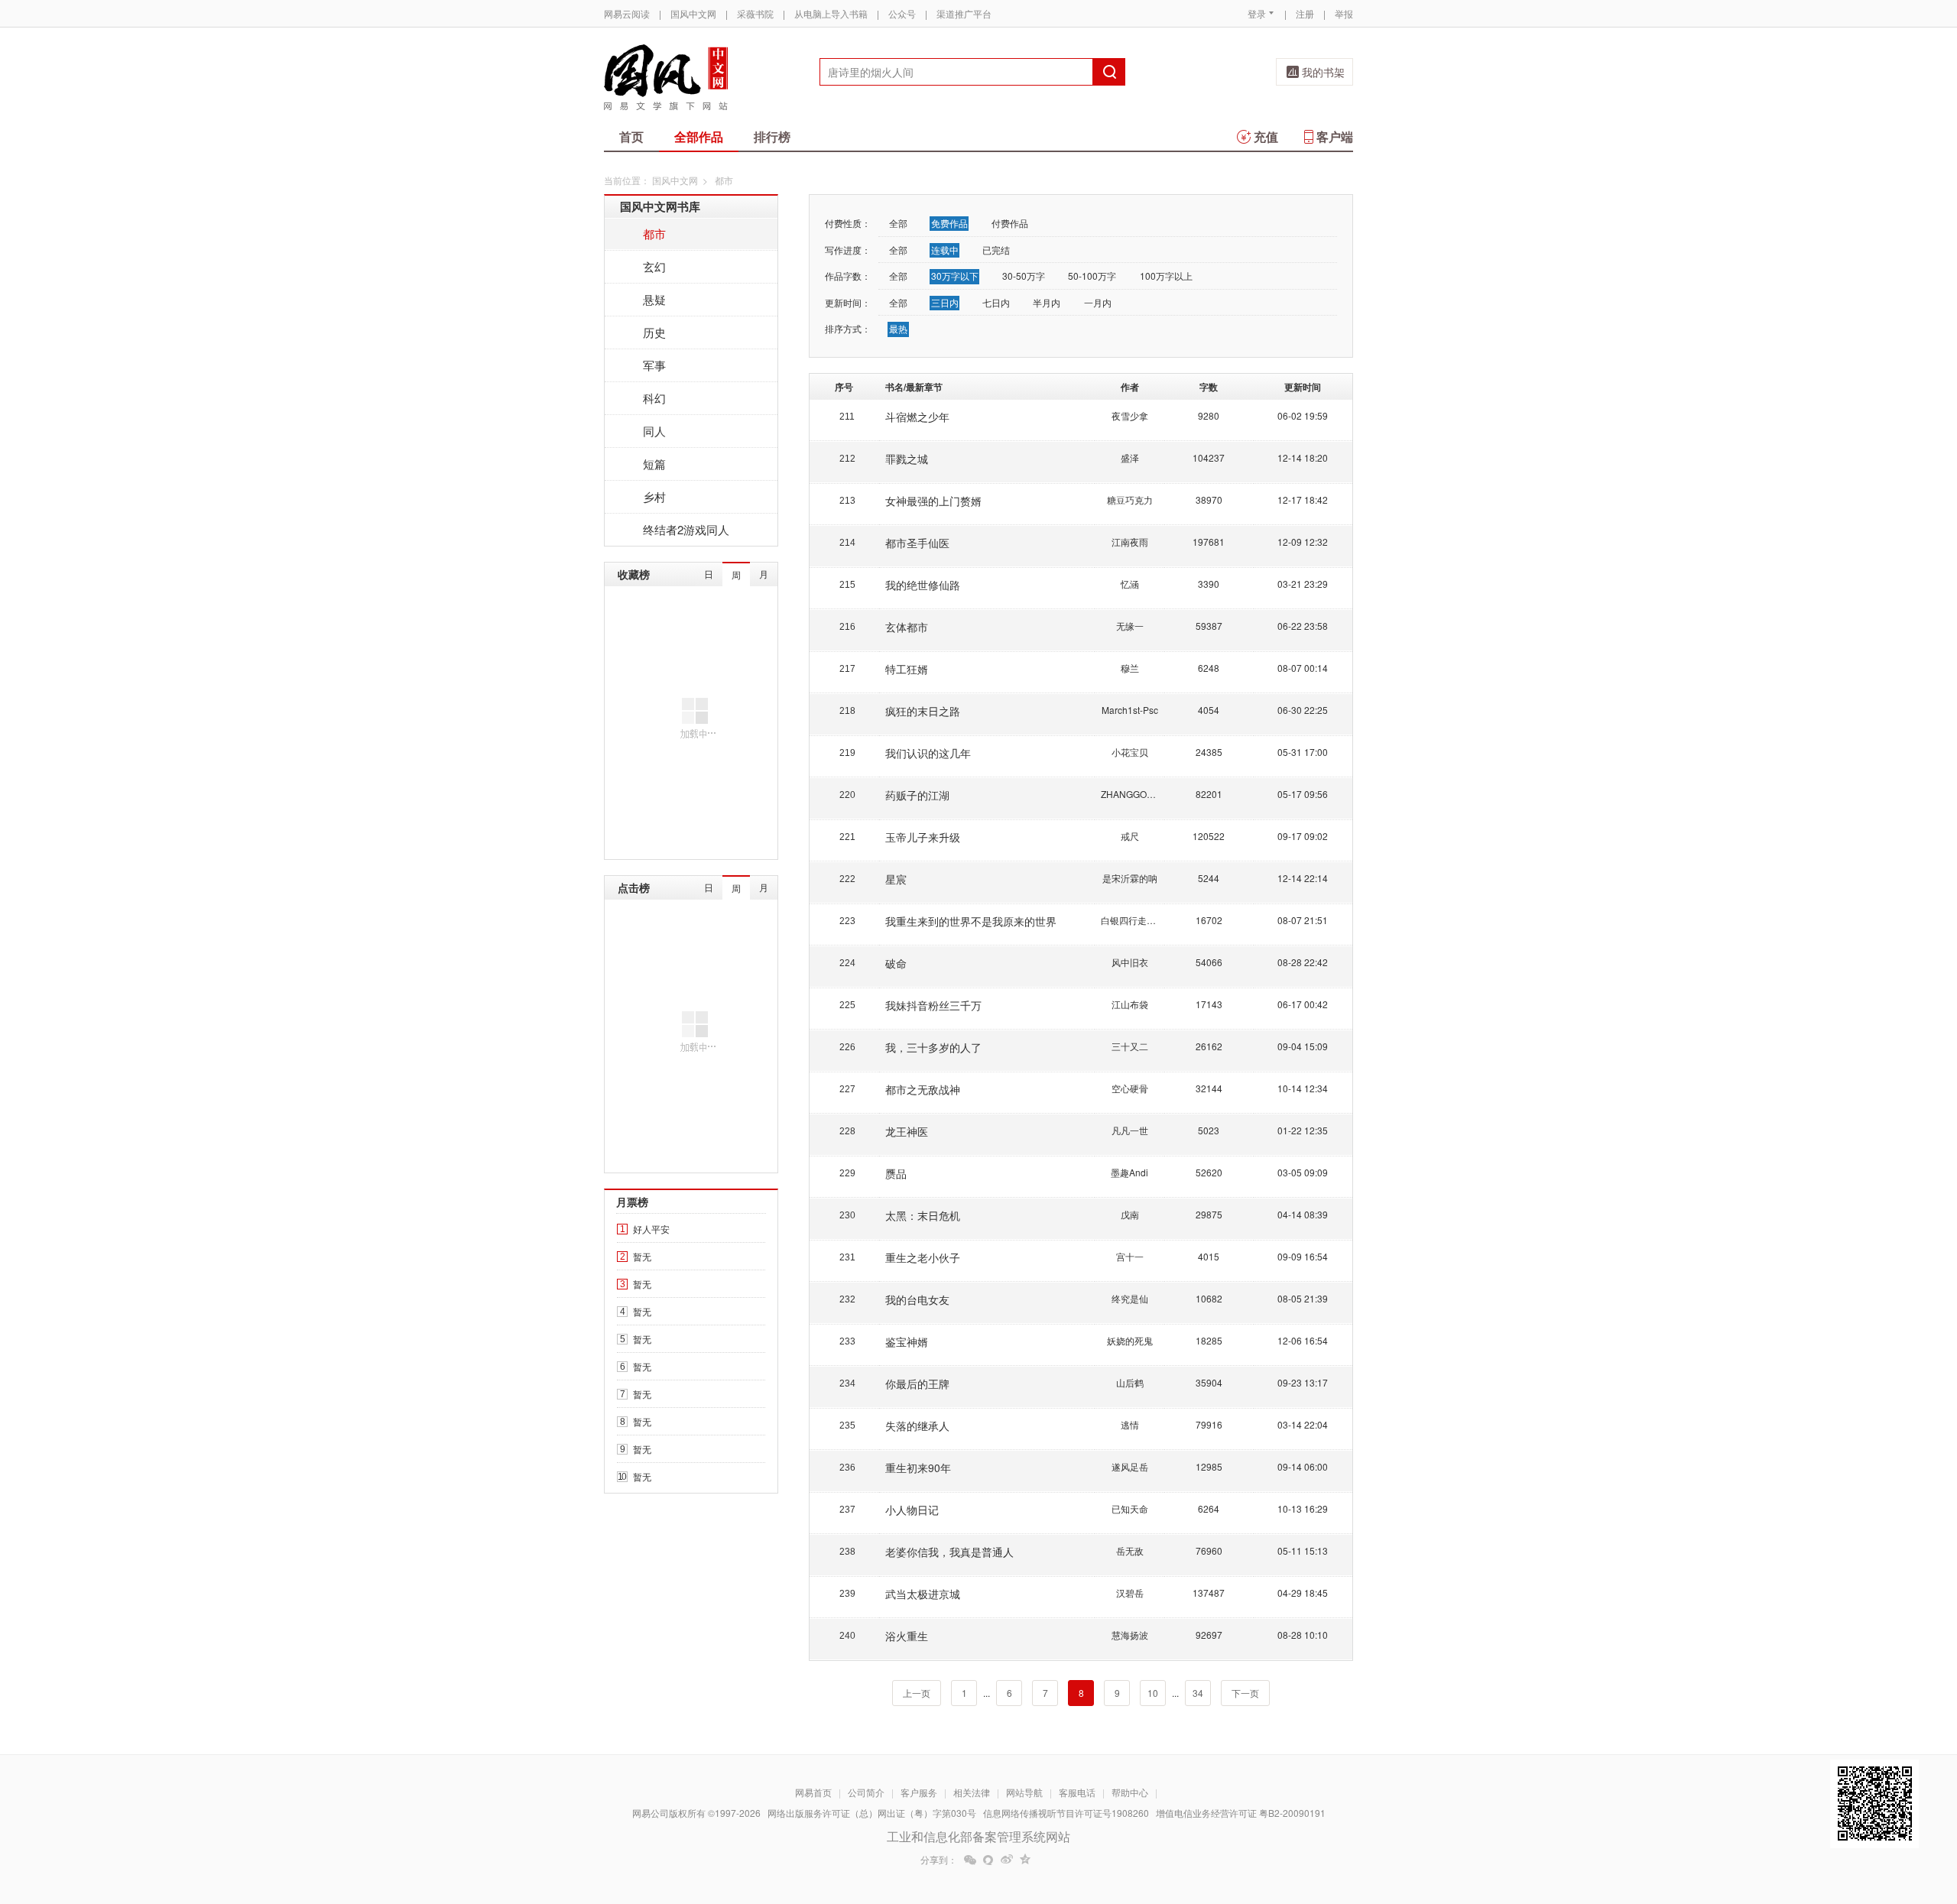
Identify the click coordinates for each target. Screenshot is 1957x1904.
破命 (896, 963)
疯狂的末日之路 (923, 711)
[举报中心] (1395, 1815)
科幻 (654, 398)
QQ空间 (1025, 1860)
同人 (654, 431)
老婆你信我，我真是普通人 (949, 1552)
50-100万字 (1092, 276)
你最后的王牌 (917, 1383)
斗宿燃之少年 (917, 417)
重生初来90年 (918, 1468)
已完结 (996, 250)
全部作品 (699, 136)
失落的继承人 (917, 1426)
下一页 (1245, 1693)
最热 (898, 328)
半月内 (1047, 302)
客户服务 (919, 1792)
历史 (654, 332)
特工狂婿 (907, 669)
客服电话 (1077, 1792)
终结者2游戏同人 (686, 529)
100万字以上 (1166, 276)
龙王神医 (907, 1131)
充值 (1266, 136)
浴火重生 (907, 1636)
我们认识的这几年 (928, 753)
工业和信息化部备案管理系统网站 (978, 1836)
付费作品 (1010, 223)
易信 (988, 1860)
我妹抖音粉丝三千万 (933, 1005)
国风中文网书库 (660, 206)
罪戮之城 (907, 459)
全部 (898, 223)
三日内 (945, 302)
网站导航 (1024, 1792)
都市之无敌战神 (923, 1089)
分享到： (939, 1860)
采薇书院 (755, 13)
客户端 (1335, 136)
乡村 (654, 496)
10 (1153, 1693)
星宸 (896, 879)
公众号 (902, 13)
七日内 (996, 302)
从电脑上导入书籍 (831, 13)
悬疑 (654, 299)
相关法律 (972, 1792)
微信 (970, 1860)
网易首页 (813, 1792)
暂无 (642, 1256)
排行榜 (772, 136)
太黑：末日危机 (923, 1215)
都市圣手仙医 (917, 543)
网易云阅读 (627, 13)
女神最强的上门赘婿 (933, 501)
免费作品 (949, 223)
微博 (1007, 1860)
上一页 (917, 1693)
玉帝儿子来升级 (923, 837)
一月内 (1098, 302)
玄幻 (654, 266)
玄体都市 (907, 627)
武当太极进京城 (923, 1594)
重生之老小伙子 (923, 1257)
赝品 (896, 1173)
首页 (631, 136)
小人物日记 (912, 1510)
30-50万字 (1024, 276)
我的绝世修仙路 (923, 585)
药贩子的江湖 (917, 795)
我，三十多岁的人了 (933, 1047)
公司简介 (866, 1792)
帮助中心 (1130, 1792)
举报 (1344, 13)
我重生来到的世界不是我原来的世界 (971, 921)
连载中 (945, 250)
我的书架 (1323, 72)
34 (1198, 1693)
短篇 (654, 464)
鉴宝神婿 (907, 1341)
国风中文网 (693, 13)
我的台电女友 (917, 1299)
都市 (654, 234)
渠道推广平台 (964, 13)
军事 (654, 365)
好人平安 (651, 1229)
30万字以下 (955, 276)
